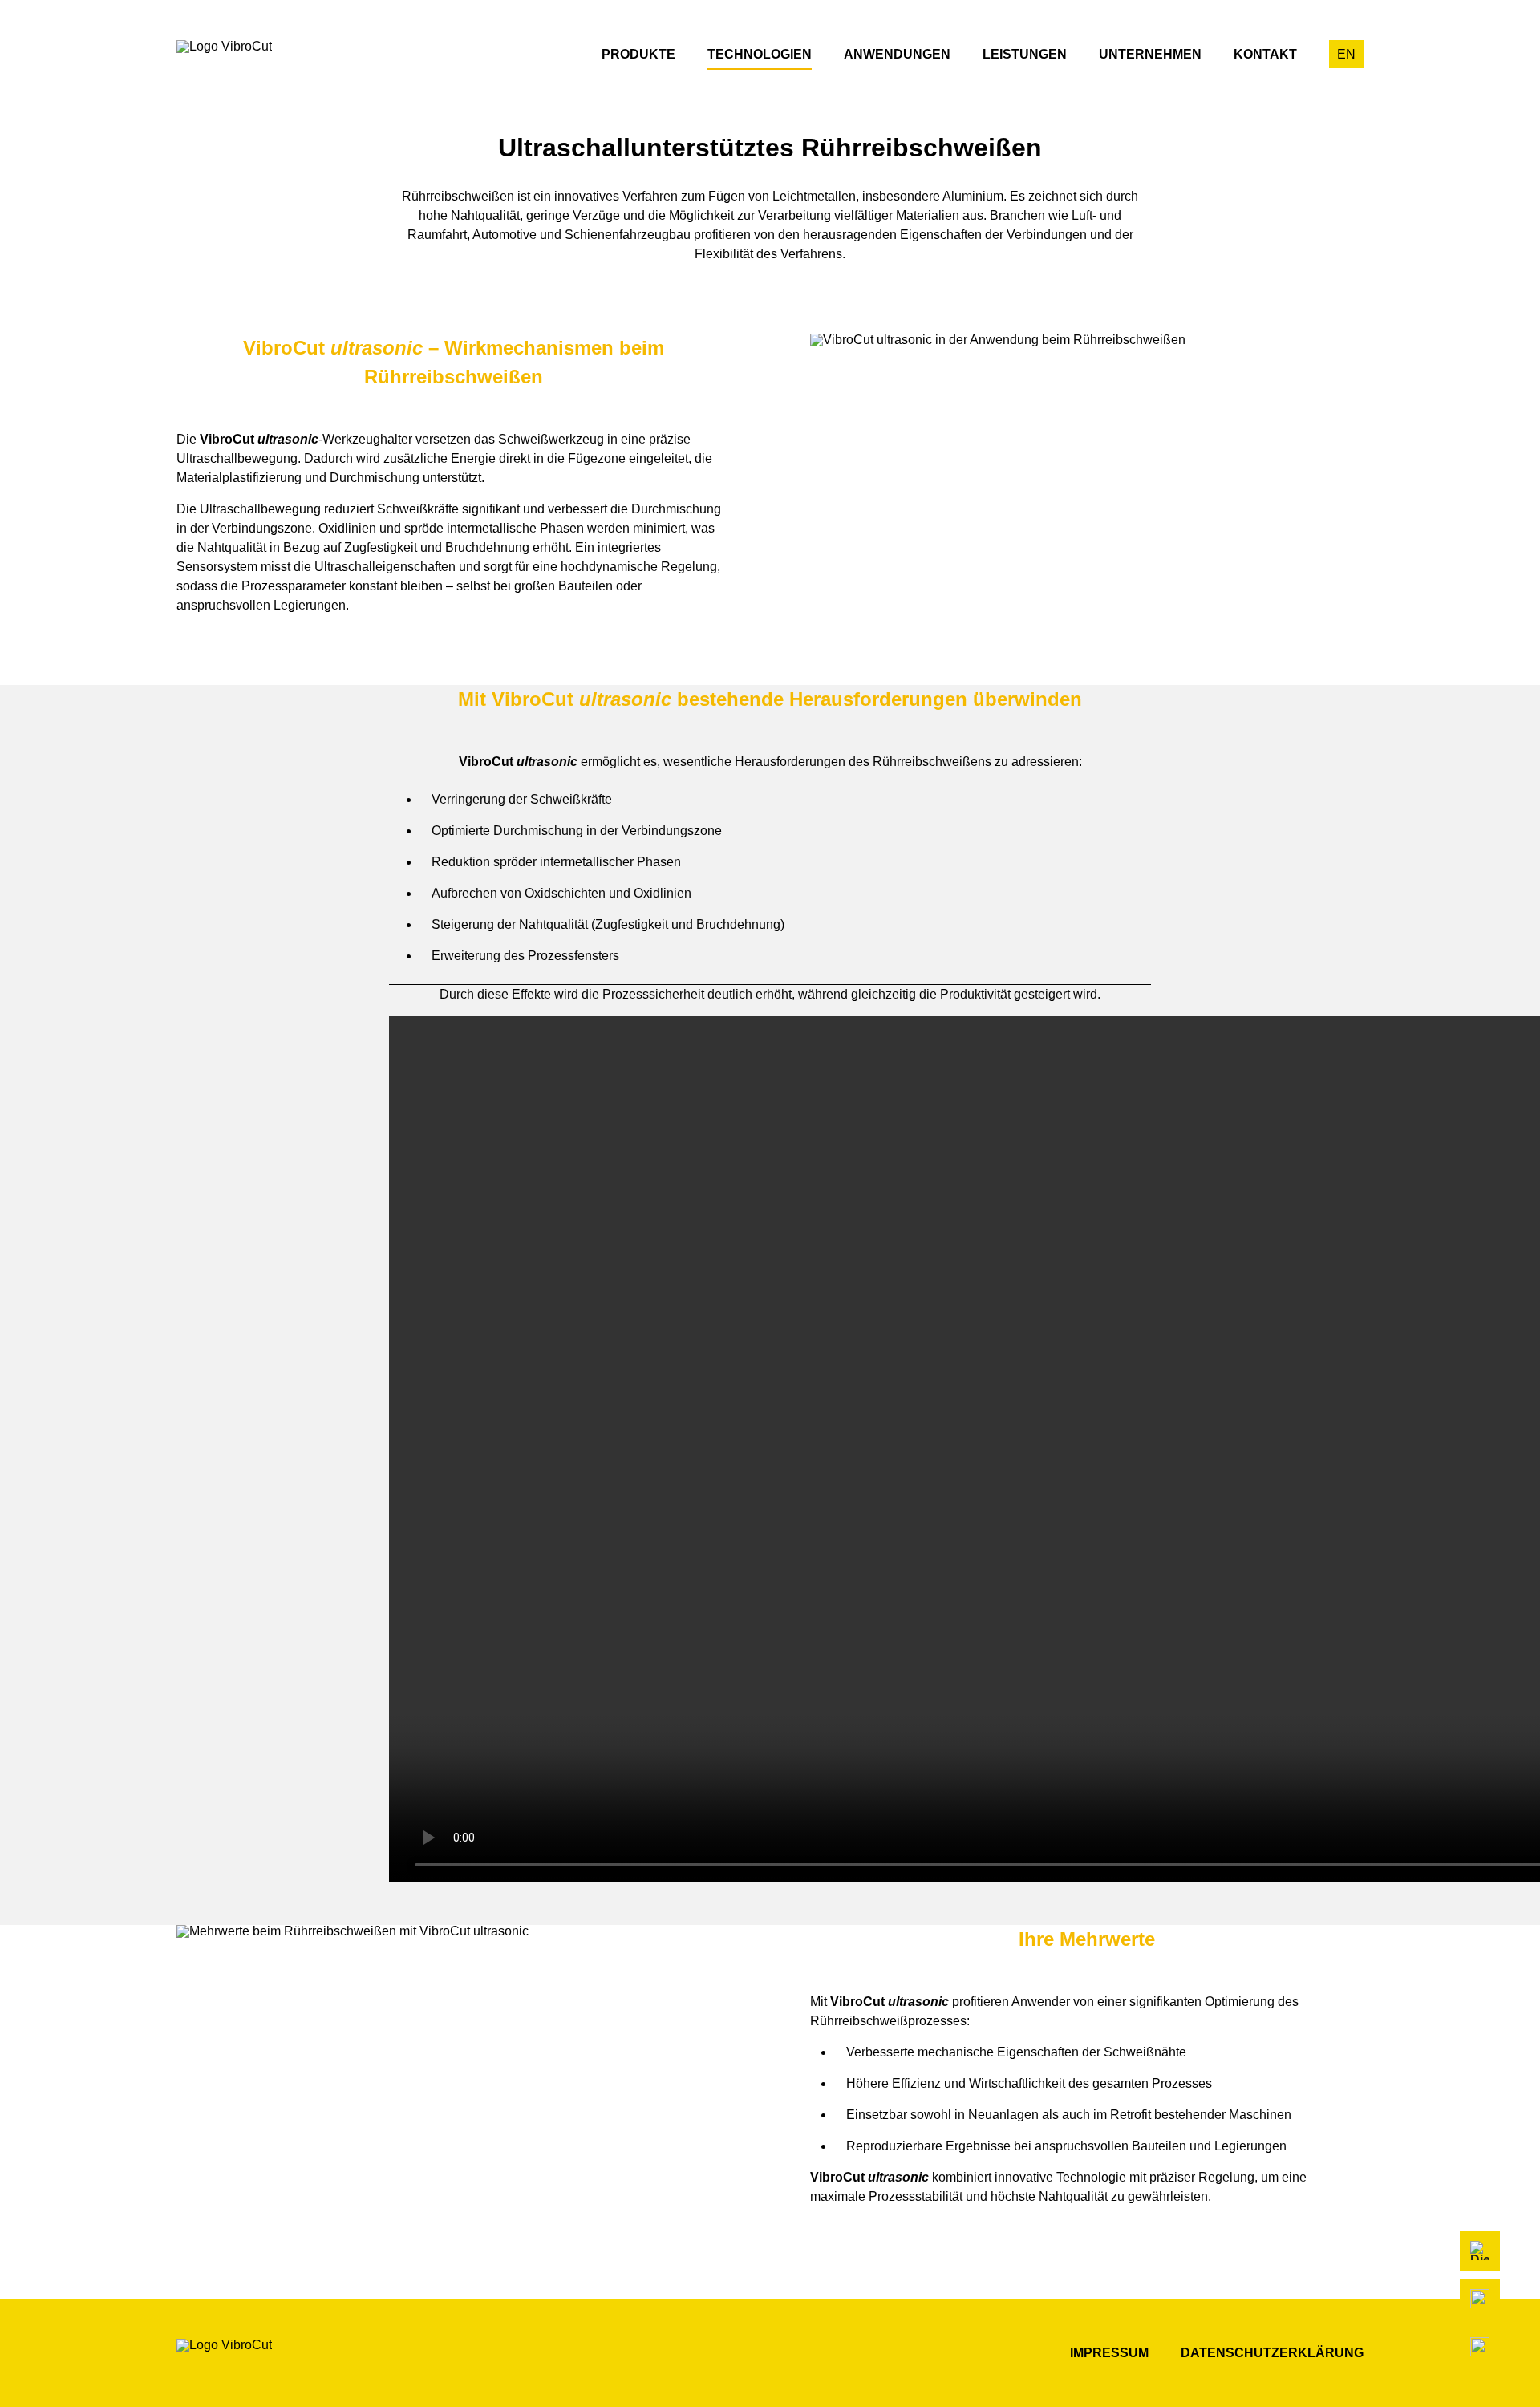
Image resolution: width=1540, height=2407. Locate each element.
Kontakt (1265, 54)
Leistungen (1025, 54)
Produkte (638, 54)
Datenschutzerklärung (1272, 2353)
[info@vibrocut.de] (1480, 2347)
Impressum (1109, 2353)
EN (1346, 54)
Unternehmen (1150, 54)
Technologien (760, 54)
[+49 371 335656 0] (1480, 2299)
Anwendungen (897, 54)
